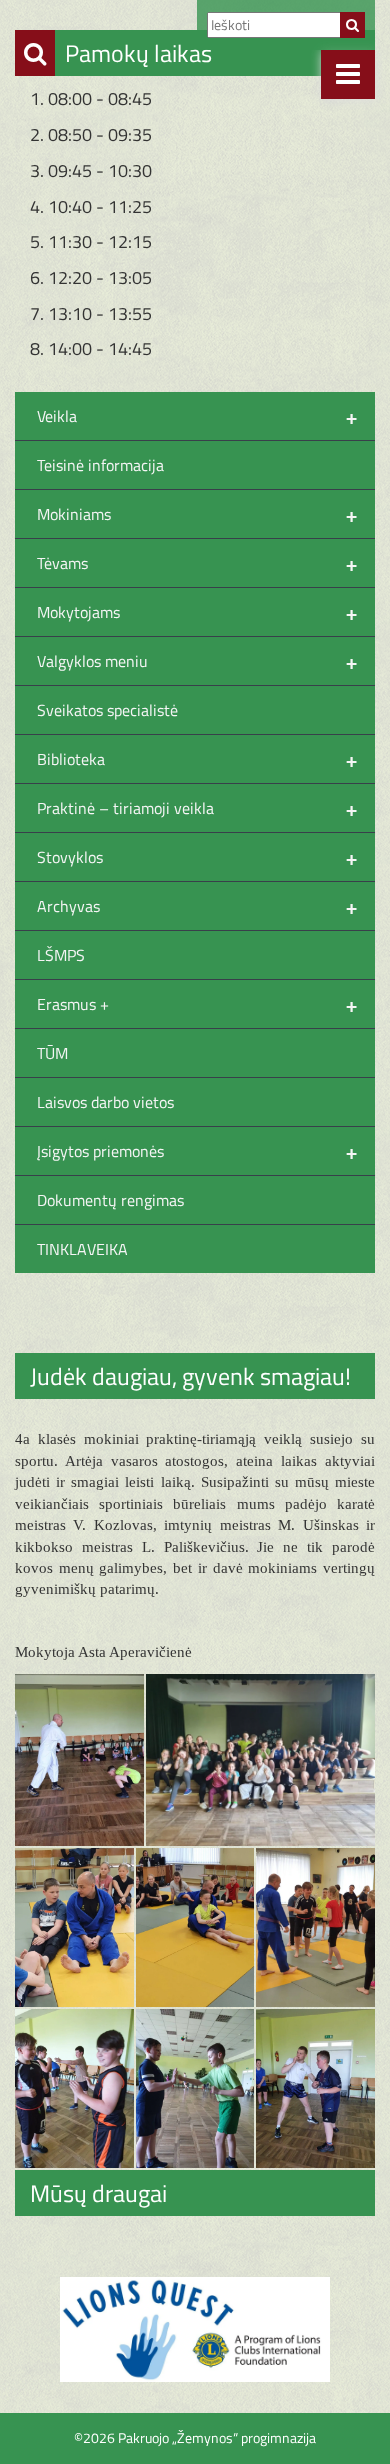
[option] (195, 2329)
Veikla (197, 416)
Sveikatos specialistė (107, 710)
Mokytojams (197, 612)
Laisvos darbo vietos (105, 1102)
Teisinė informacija (100, 465)
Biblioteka (197, 759)
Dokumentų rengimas (110, 1200)
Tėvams (197, 563)
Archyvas (197, 906)
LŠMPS (61, 955)
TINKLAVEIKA (82, 1249)
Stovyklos (197, 857)
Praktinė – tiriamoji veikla (197, 808)
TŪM (52, 1053)
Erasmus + (197, 1004)
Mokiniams (197, 514)
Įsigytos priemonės (197, 1151)
